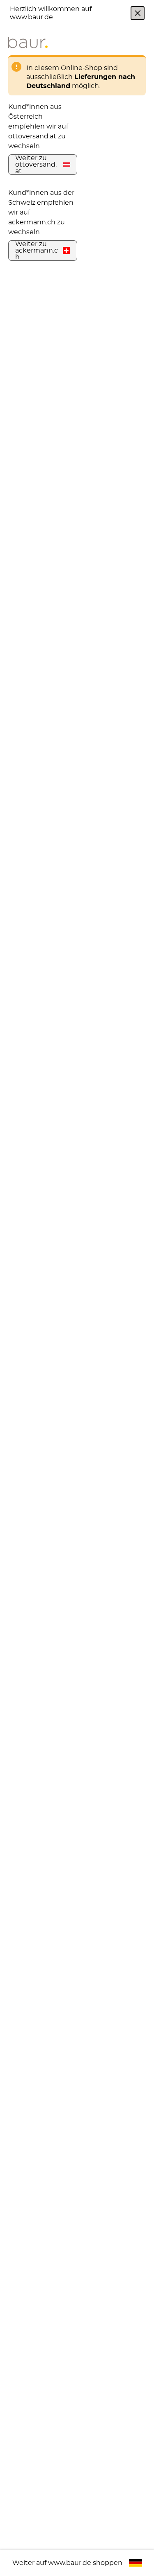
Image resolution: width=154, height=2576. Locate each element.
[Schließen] (138, 13)
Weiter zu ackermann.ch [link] (37, 251)
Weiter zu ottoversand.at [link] (36, 165)
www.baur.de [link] (70, 2563)
